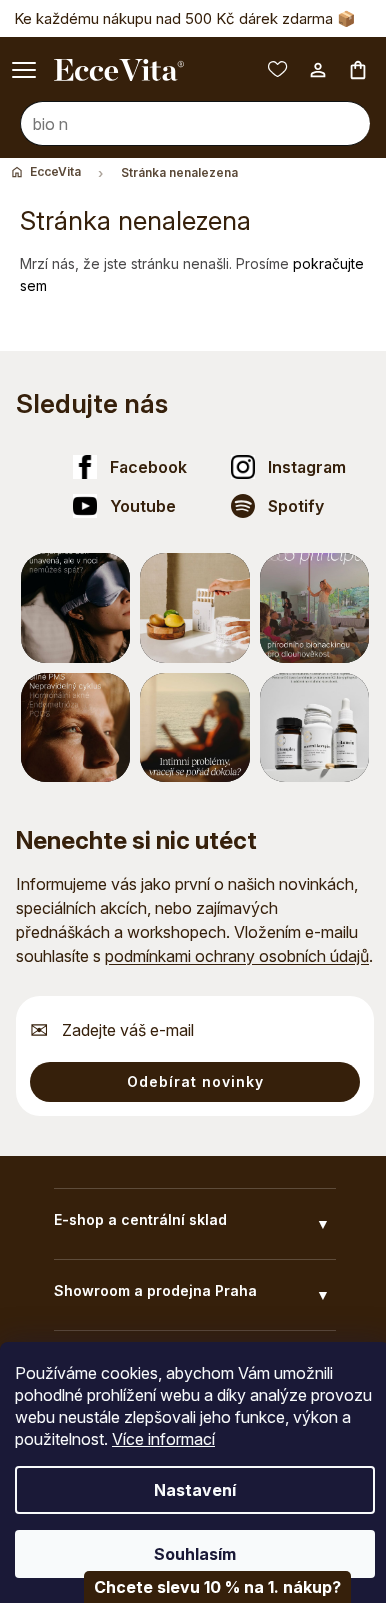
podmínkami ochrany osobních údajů (237, 956)
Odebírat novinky (195, 1081)
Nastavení (188, 1490)
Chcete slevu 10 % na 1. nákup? (204, 1587)
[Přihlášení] (303, 94)
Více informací (225, 1439)
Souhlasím (188, 1554)
